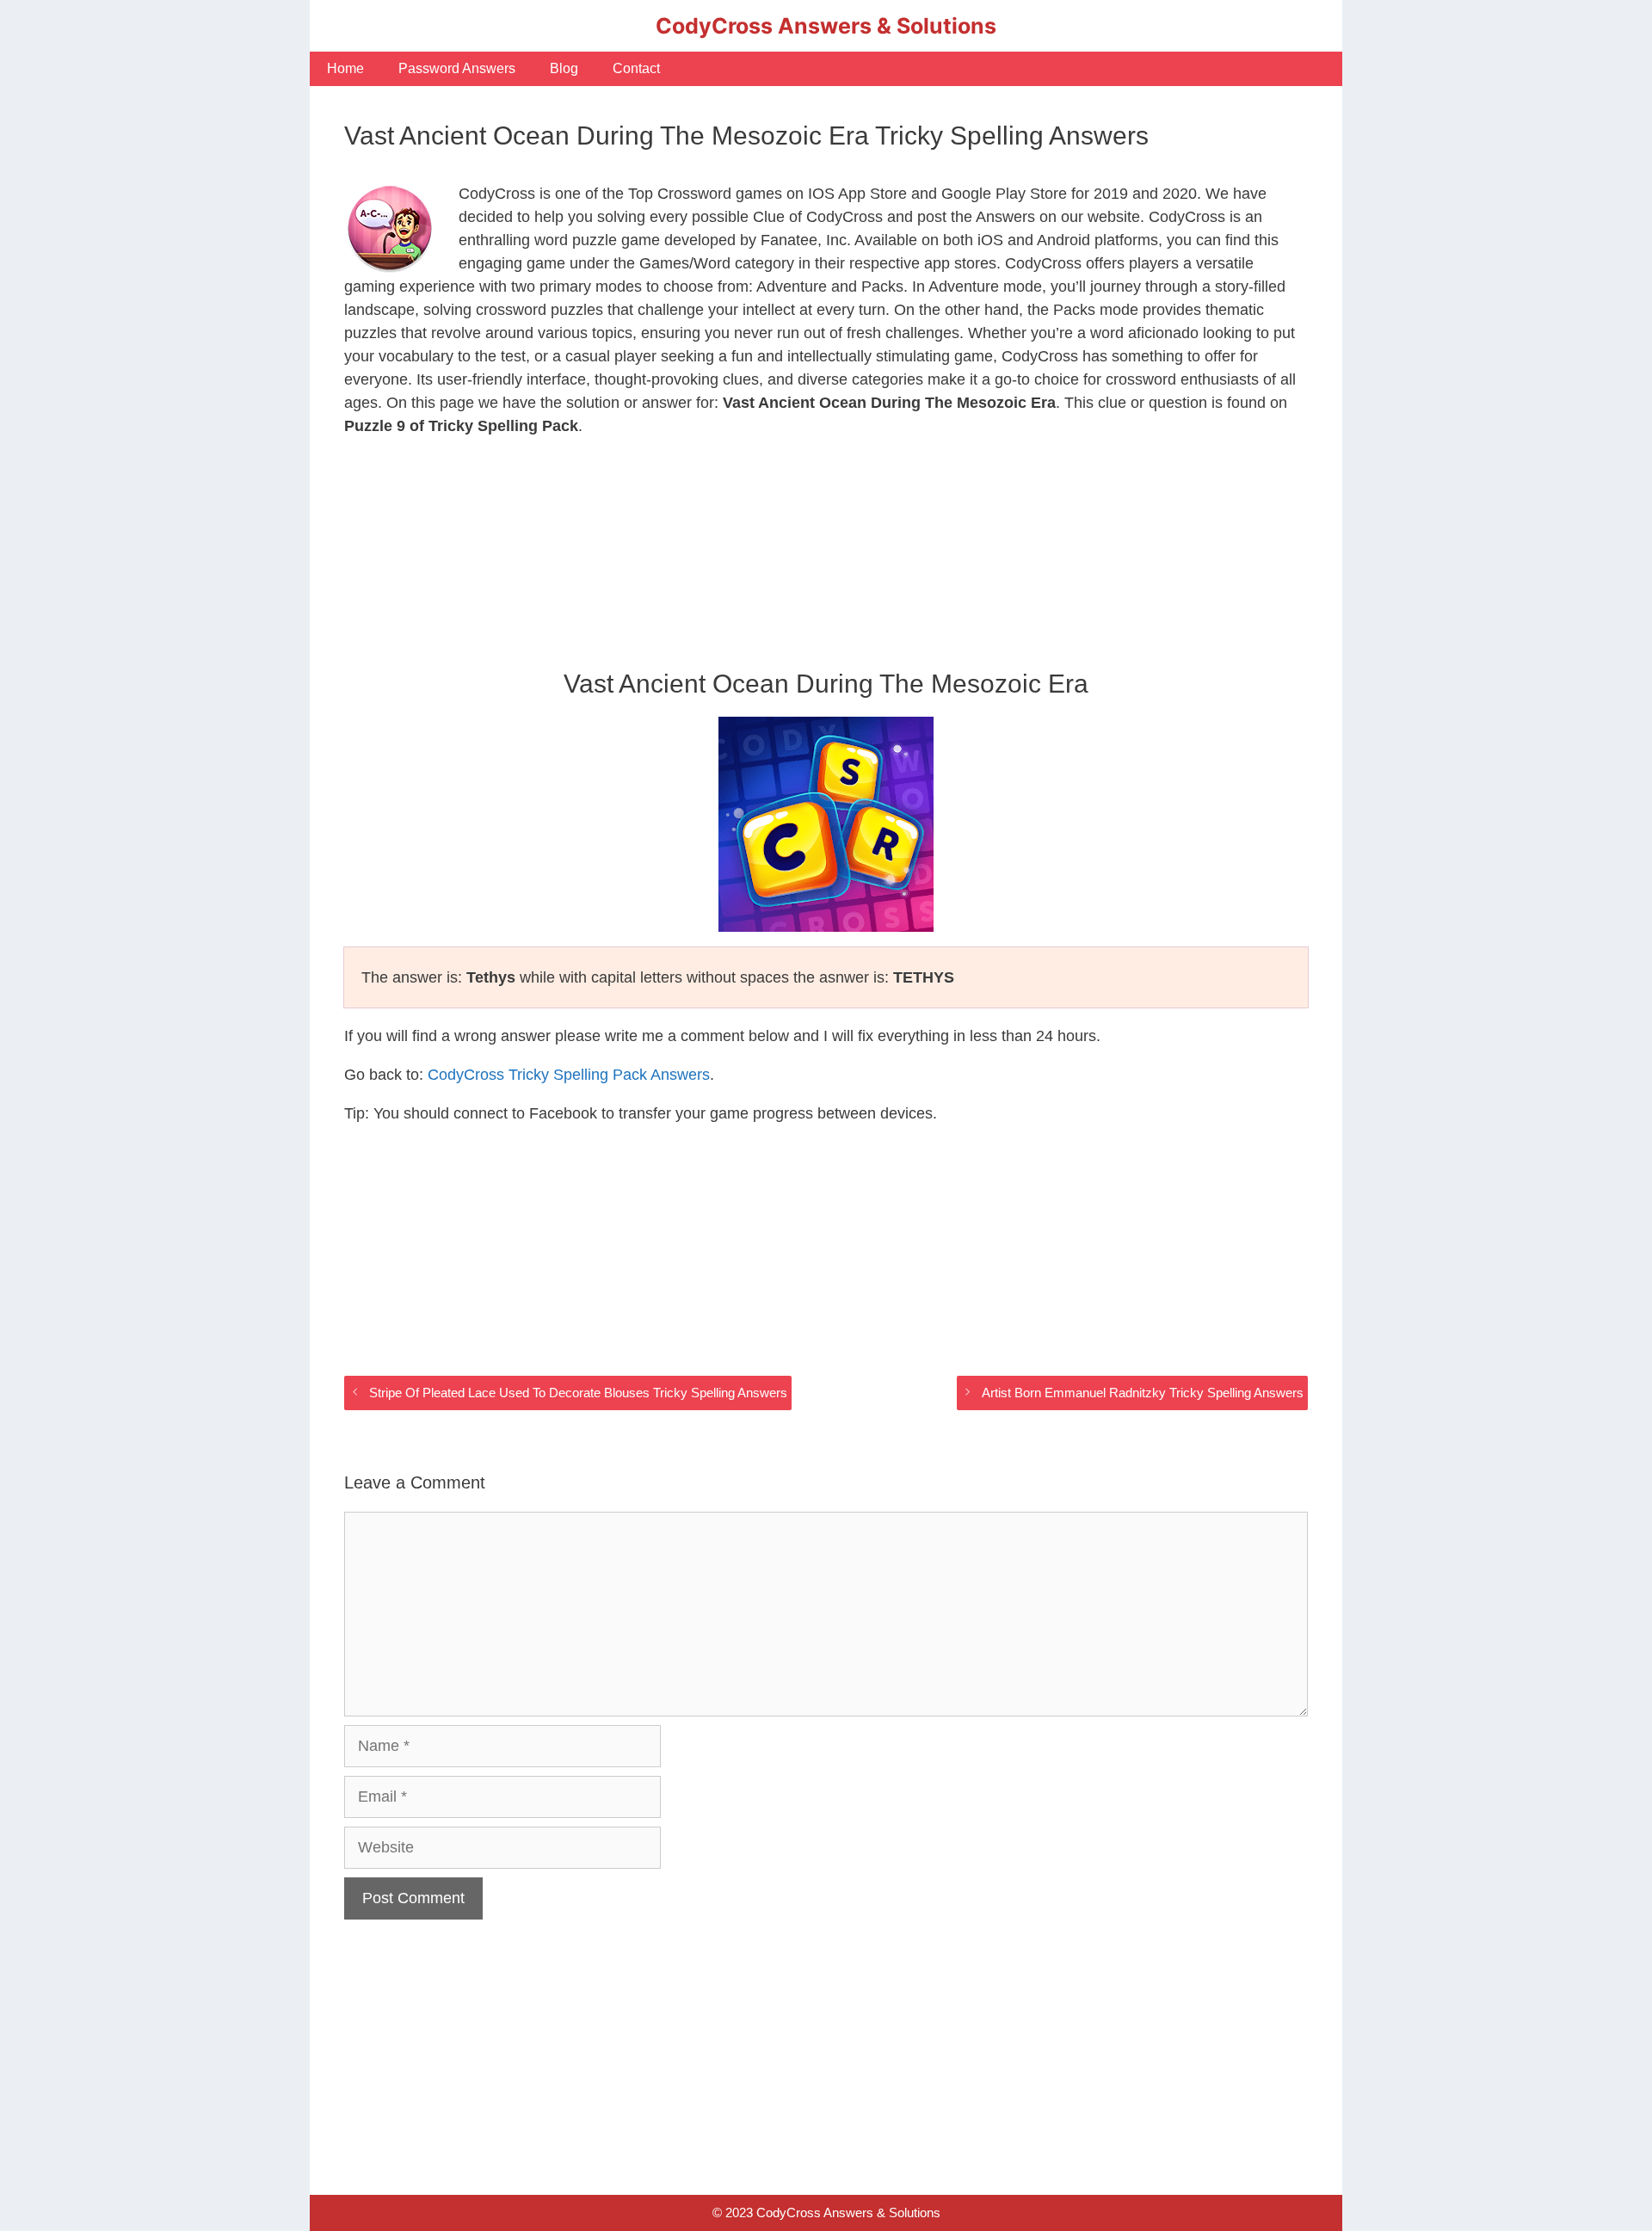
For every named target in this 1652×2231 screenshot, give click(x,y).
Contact (636, 68)
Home (345, 68)
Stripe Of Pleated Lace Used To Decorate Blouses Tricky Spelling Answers (578, 1393)
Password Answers (457, 68)
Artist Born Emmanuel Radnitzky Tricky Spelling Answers (1143, 1393)
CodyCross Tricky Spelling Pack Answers (569, 1075)
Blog (564, 68)
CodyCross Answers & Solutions (826, 26)
